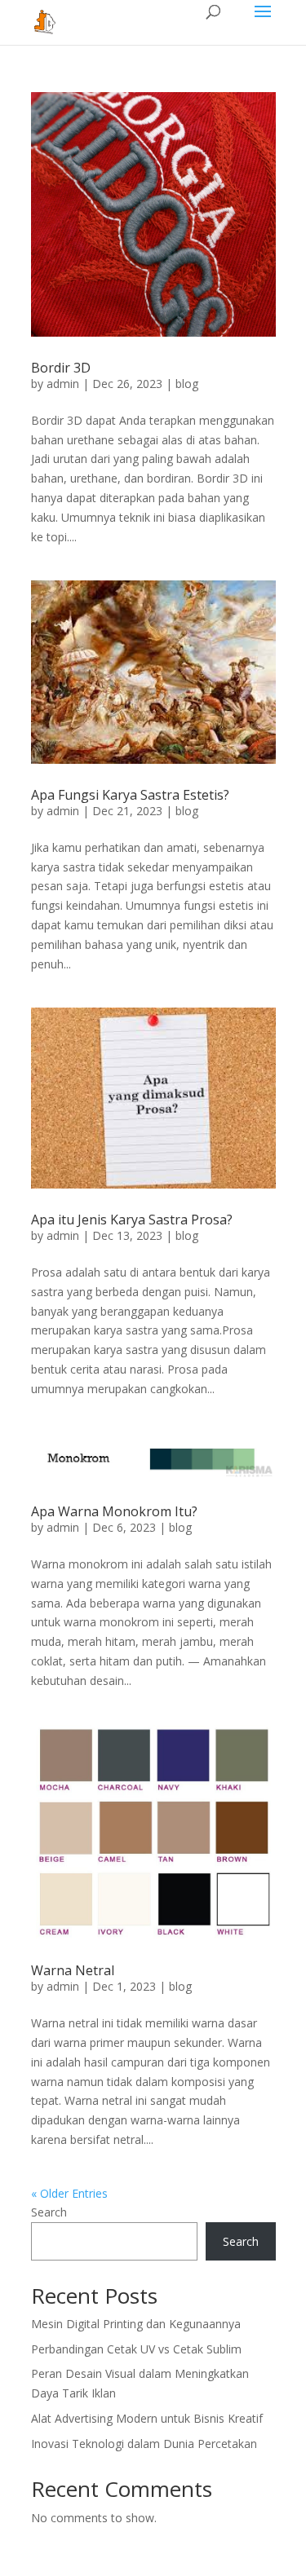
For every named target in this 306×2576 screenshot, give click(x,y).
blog (187, 384)
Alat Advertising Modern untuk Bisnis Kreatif (147, 2418)
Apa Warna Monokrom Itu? (114, 1511)
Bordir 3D (61, 368)
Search (49, 2212)
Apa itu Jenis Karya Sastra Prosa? (132, 1220)
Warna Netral (73, 1970)
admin (63, 384)
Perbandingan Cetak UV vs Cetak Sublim (136, 2349)
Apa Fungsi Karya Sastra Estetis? (130, 795)
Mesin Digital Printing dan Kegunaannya (136, 2324)
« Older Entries (69, 2193)
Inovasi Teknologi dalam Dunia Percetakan (144, 2444)
